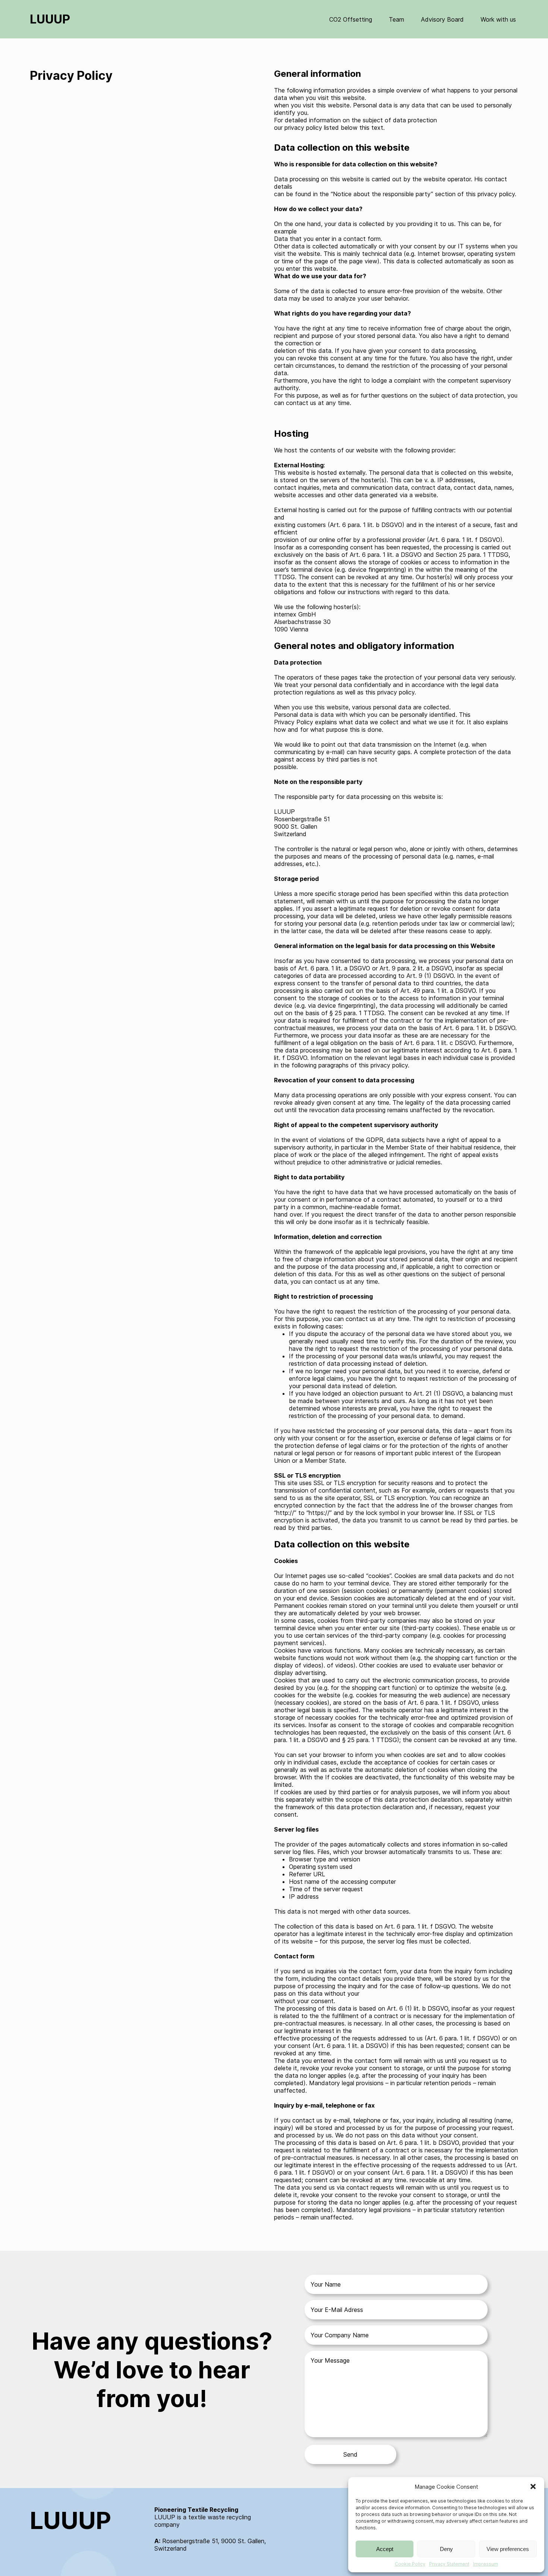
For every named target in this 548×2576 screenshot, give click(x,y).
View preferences (508, 2549)
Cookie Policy (410, 2564)
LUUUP (50, 19)
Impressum (486, 2564)
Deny (446, 2549)
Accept (385, 2549)
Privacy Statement (449, 2564)
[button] (533, 2486)
